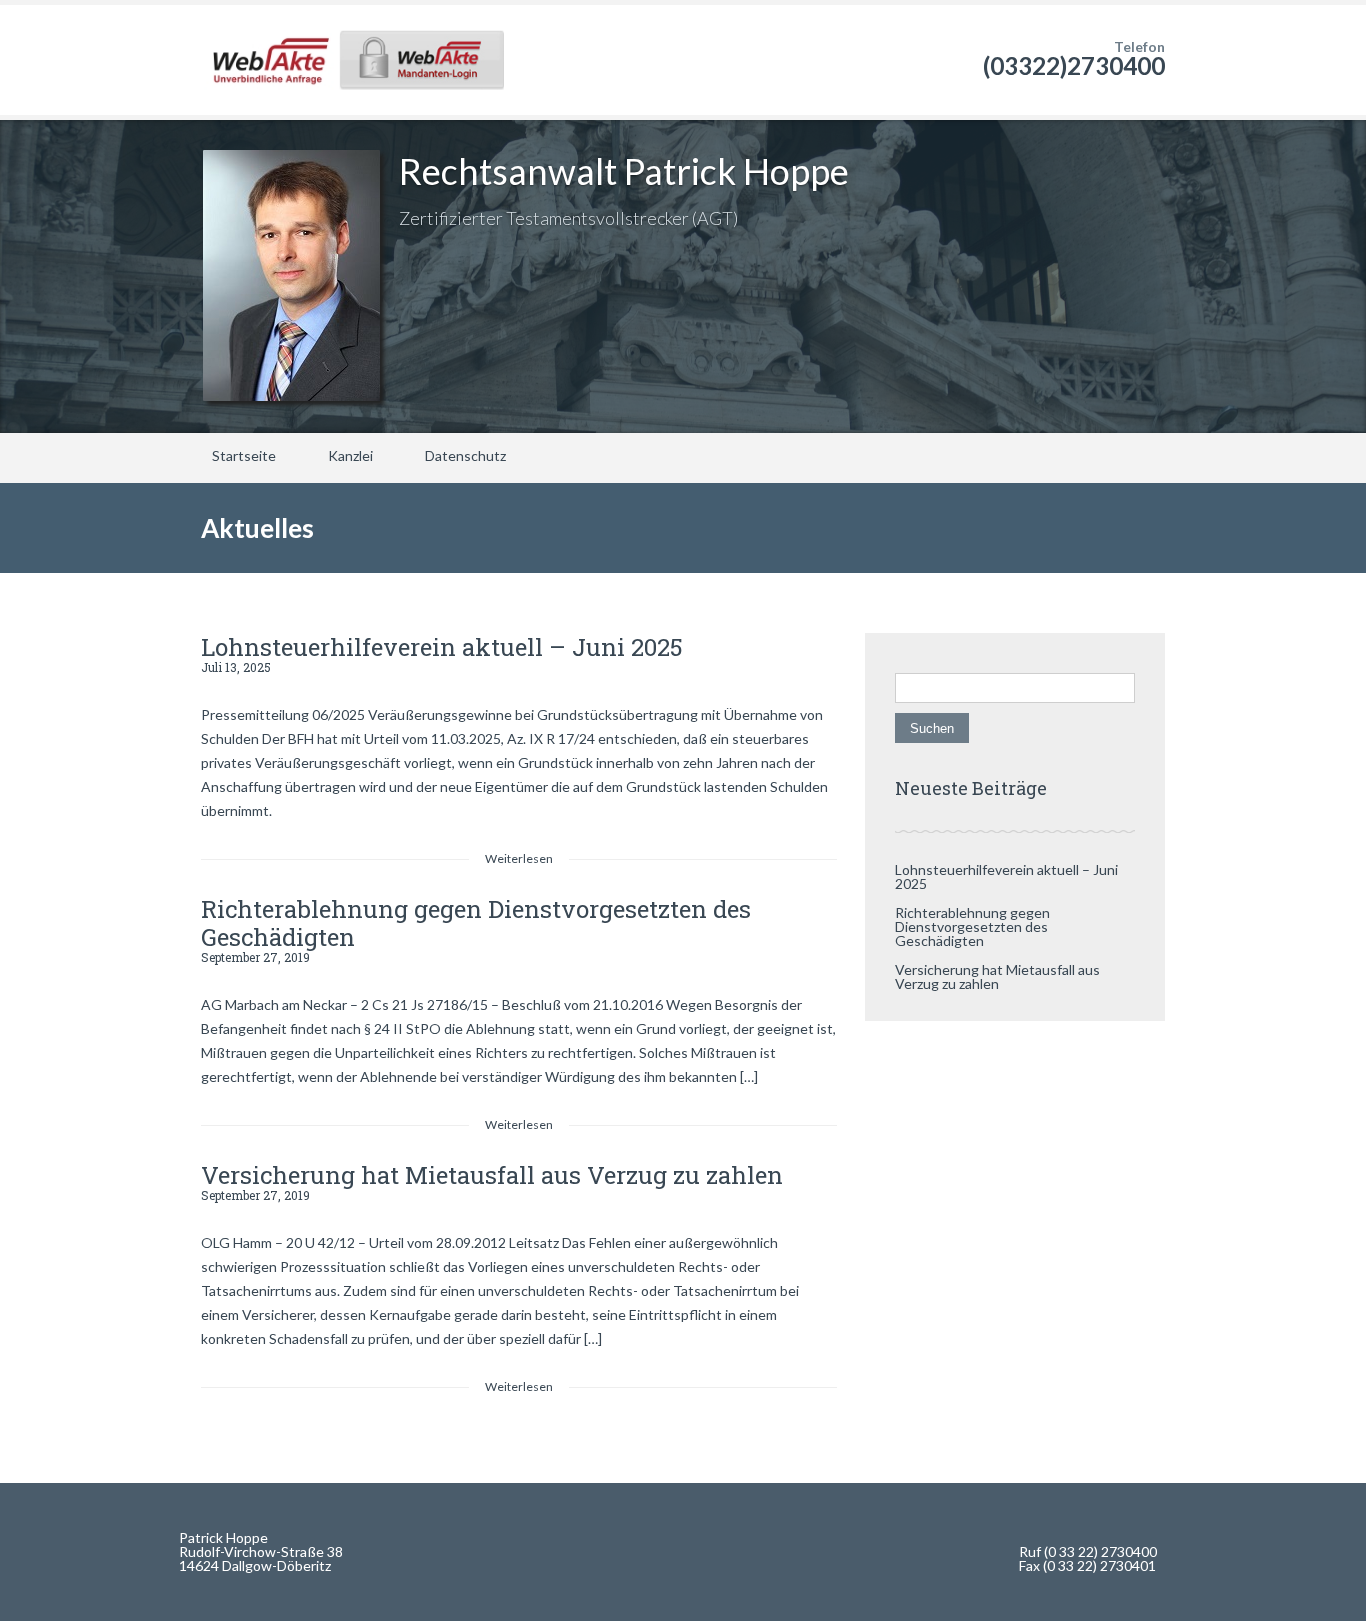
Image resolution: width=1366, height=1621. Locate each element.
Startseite (244, 455)
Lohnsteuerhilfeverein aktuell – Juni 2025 (442, 647)
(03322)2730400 (1074, 65)
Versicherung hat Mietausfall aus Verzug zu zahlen (492, 1175)
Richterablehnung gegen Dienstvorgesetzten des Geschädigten (476, 923)
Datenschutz (465, 455)
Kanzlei (350, 455)
